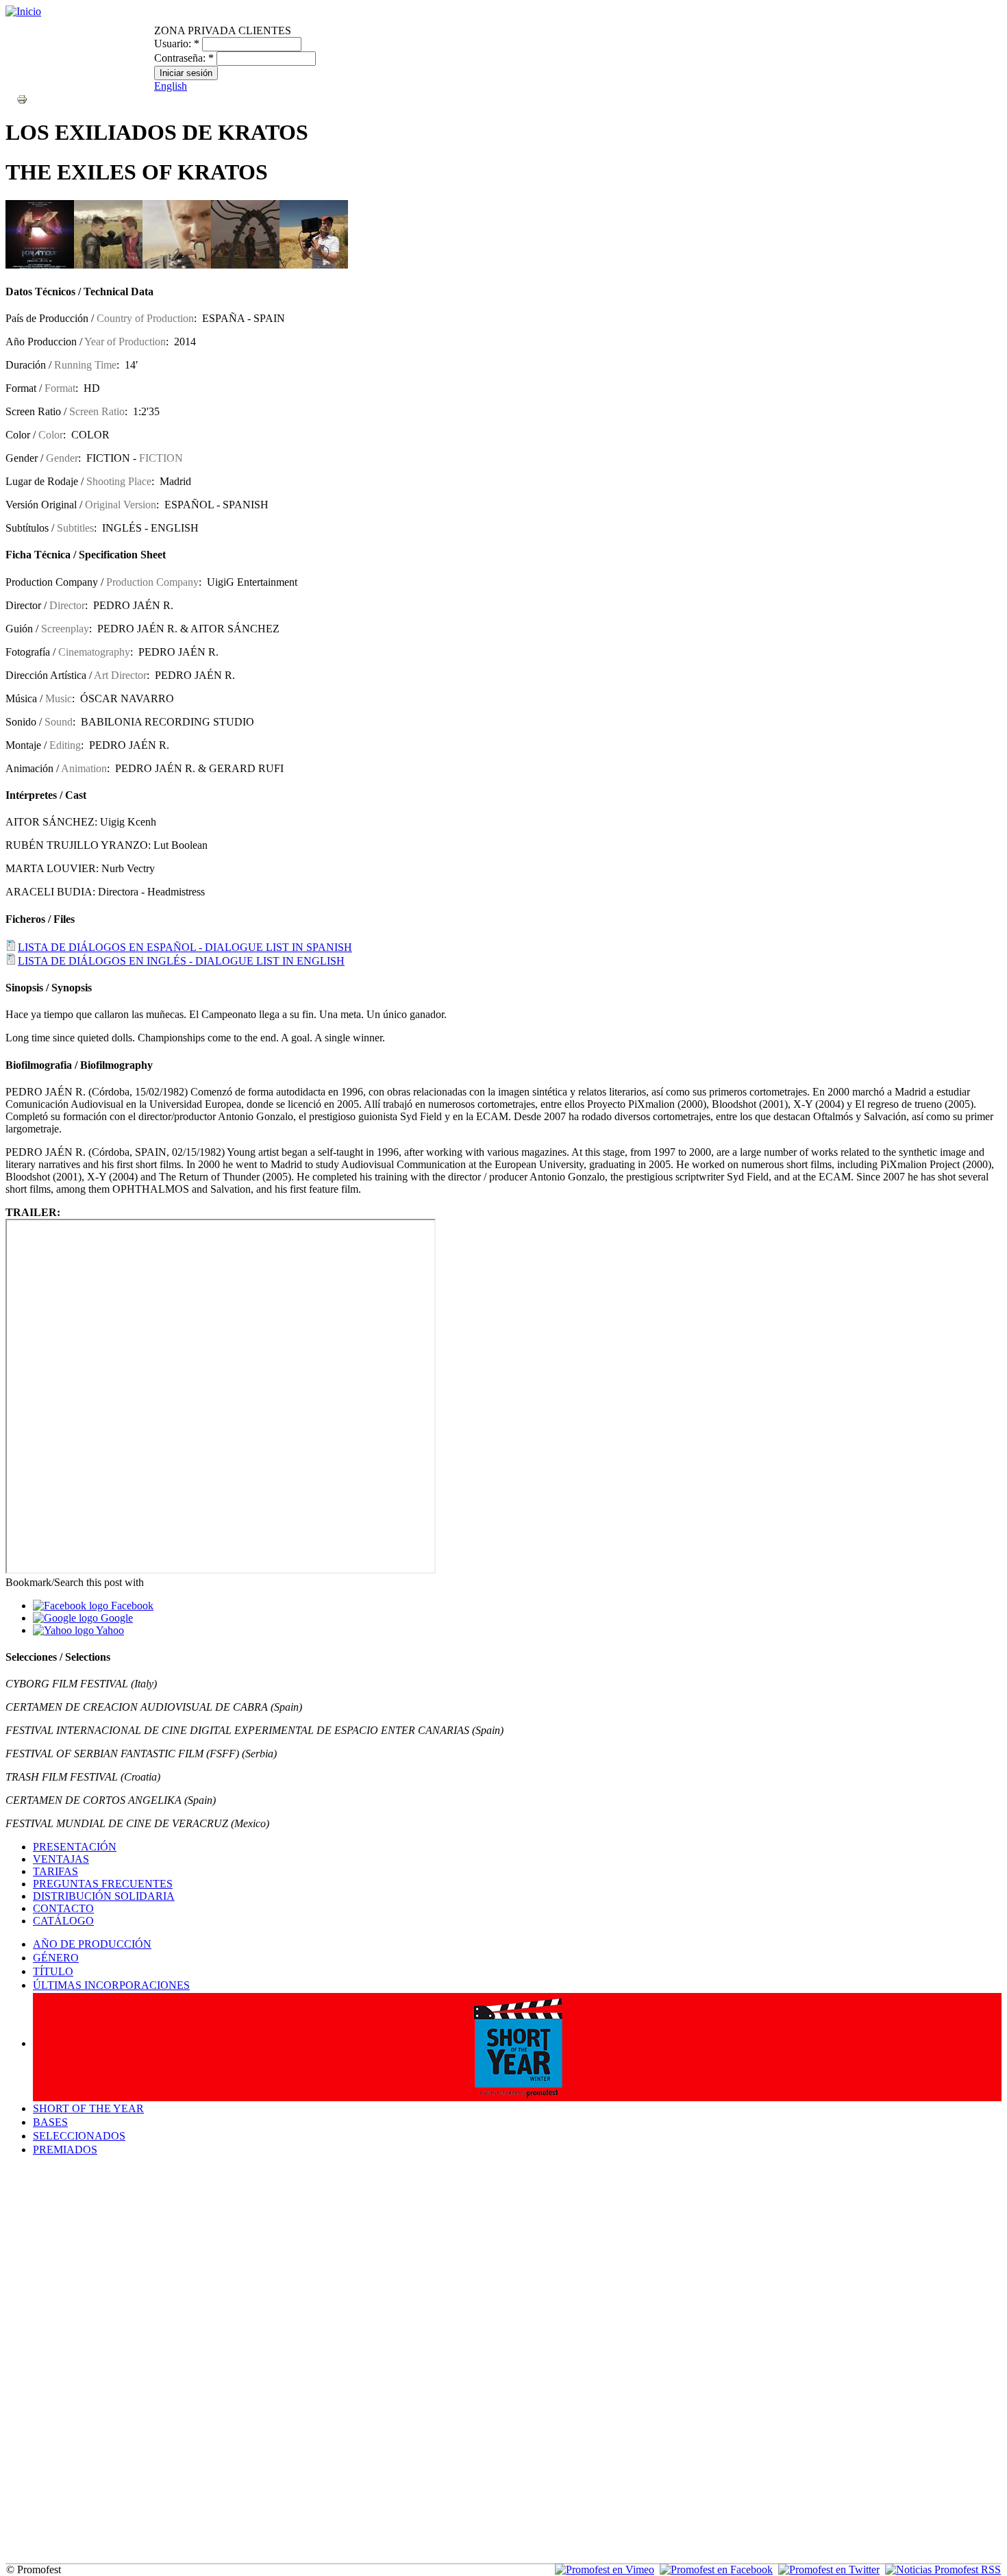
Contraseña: (184, 58)
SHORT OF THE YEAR (88, 2108)
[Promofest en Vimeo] (605, 2569)
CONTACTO (63, 1908)
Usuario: (177, 44)
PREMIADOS (65, 2150)
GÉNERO (56, 1958)
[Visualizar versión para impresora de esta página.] (22, 98)
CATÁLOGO (63, 1921)
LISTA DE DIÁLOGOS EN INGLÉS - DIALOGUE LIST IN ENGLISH (181, 961)
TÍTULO (53, 1971)
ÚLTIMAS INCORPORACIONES (111, 1985)
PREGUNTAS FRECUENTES (103, 1884)
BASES (50, 2122)
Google (115, 1618)
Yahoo (109, 1630)
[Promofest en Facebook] (716, 2569)
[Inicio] (23, 11)
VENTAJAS (61, 1859)
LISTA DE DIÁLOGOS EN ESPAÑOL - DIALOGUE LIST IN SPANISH (185, 947)
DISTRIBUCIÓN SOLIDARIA (104, 1896)
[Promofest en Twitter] (829, 2569)
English (171, 86)
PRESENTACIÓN (75, 1847)
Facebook (131, 1606)
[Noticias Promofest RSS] (943, 2569)
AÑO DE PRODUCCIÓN (92, 1944)
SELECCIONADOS (79, 2136)
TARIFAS (55, 1871)
